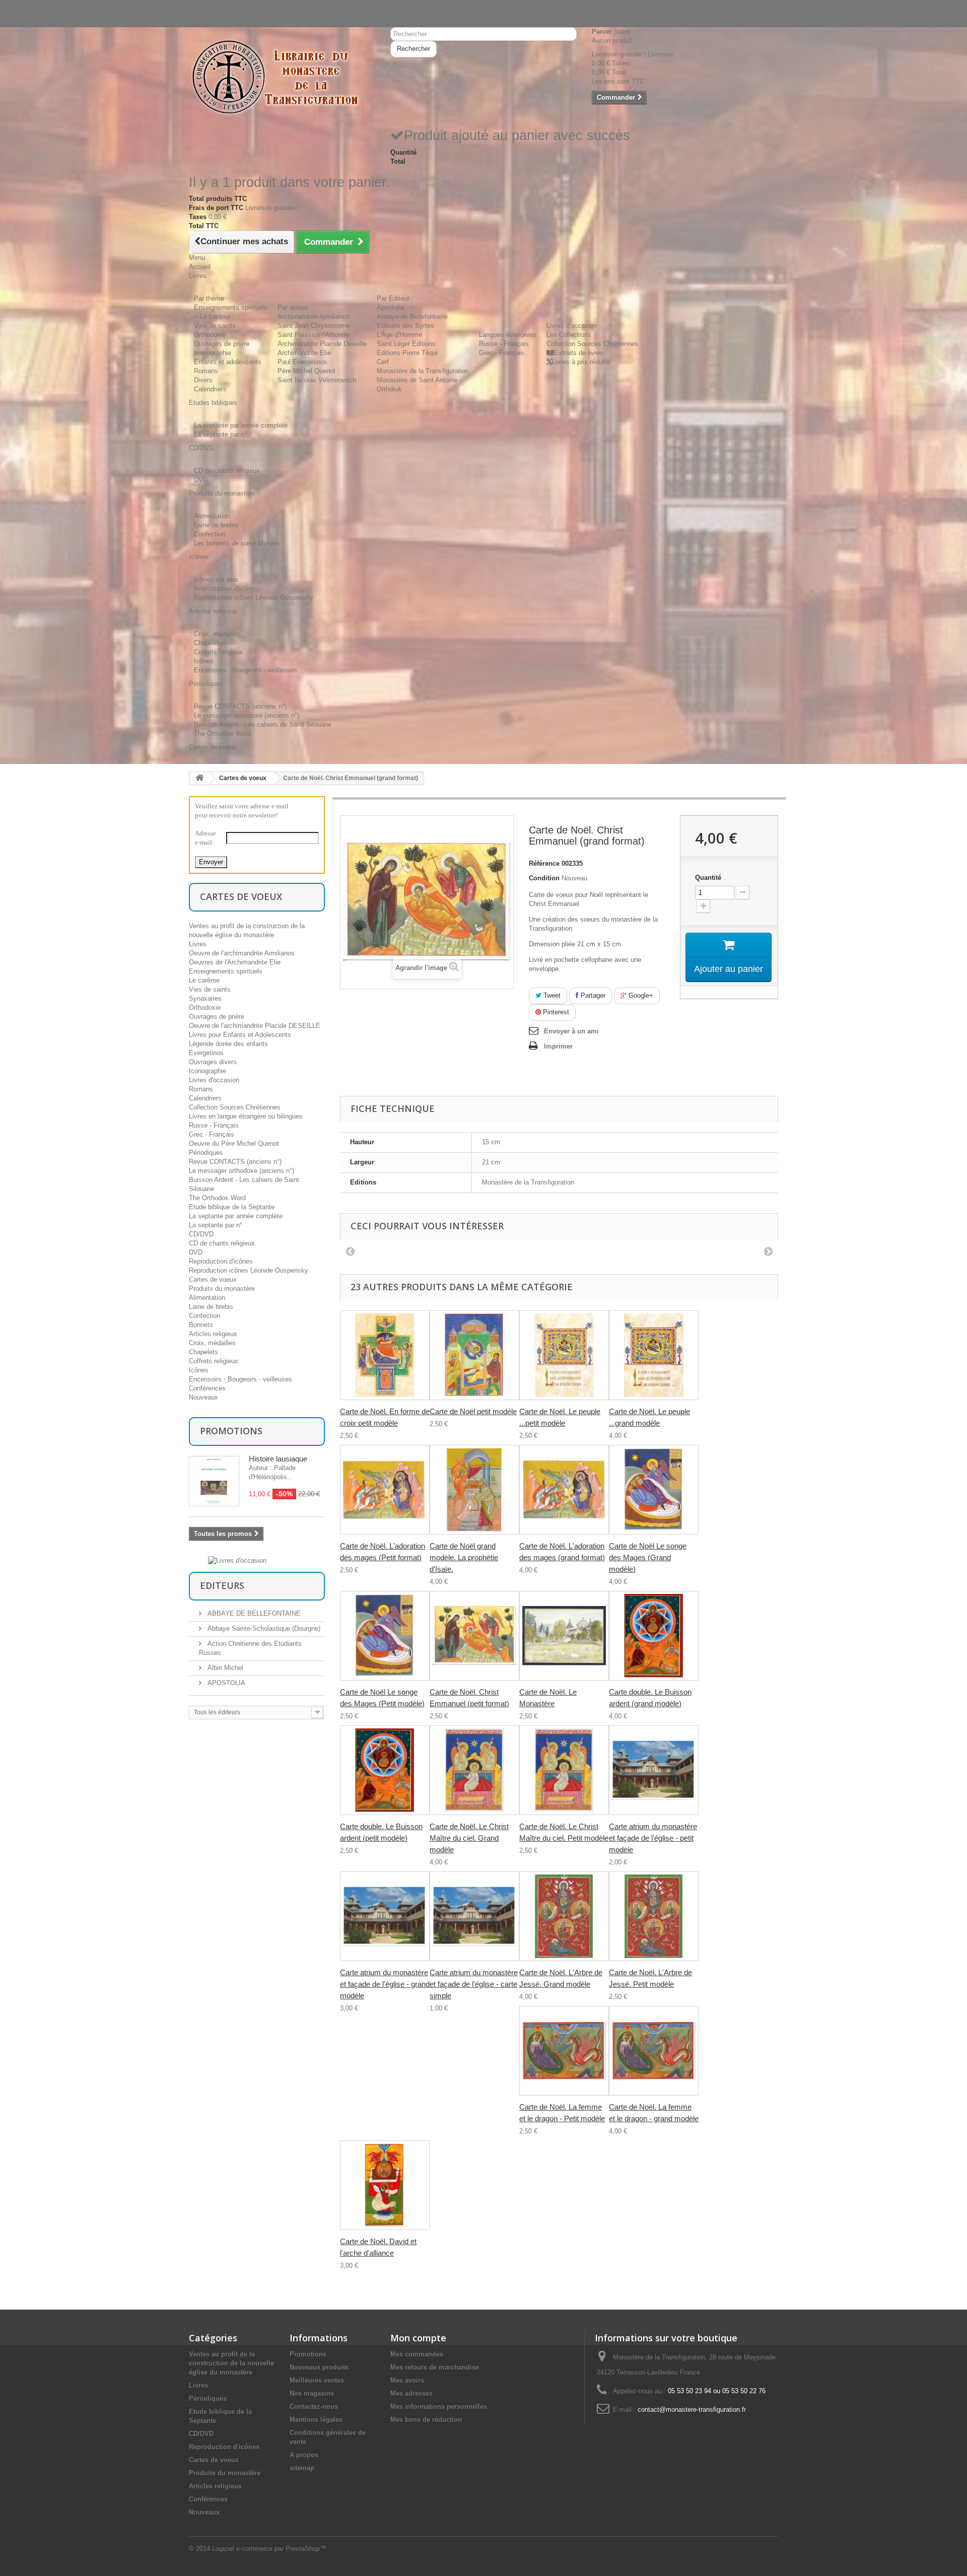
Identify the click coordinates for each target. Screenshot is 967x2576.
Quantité (708, 878)
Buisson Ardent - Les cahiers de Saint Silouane (263, 724)
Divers (203, 380)
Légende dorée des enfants (228, 1044)
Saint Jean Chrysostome (314, 326)
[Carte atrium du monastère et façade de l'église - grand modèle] (385, 1916)
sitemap (302, 2468)
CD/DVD (201, 1234)
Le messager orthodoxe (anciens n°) (247, 715)
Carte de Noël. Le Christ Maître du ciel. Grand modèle (469, 1838)
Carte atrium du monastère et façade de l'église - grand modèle (385, 1984)
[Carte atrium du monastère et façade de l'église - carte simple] (474, 1916)
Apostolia (390, 307)
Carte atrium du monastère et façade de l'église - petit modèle (653, 1838)
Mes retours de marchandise (435, 2367)
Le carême (204, 980)
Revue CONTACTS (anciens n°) (240, 706)
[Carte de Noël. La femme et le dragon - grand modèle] (654, 2051)
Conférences (207, 1388)
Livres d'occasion (572, 326)
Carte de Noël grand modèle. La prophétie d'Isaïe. (464, 1557)
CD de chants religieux (227, 471)
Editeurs (222, 1585)
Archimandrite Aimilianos (314, 317)
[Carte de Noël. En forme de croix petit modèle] (385, 1355)
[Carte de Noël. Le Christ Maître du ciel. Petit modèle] (564, 1770)
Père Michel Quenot (306, 371)
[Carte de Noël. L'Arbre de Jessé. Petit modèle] (654, 1916)
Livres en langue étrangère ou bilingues (246, 1116)
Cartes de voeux (243, 778)
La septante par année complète (241, 425)
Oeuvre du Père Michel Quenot (234, 1143)
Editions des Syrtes (405, 326)
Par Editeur (393, 298)
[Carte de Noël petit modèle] (474, 1355)
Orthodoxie (210, 335)
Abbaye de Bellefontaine (412, 317)
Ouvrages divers (213, 1062)
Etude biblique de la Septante (232, 1207)
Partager (592, 995)
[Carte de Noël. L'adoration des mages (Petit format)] (385, 1490)
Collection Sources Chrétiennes (592, 344)
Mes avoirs (407, 2380)
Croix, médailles (217, 634)
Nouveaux (203, 1397)
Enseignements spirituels (231, 307)
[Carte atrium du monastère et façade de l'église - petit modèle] (654, 1770)
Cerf (383, 362)
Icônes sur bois (216, 579)
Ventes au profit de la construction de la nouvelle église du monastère (231, 2363)
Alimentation (212, 516)
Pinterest (555, 1012)
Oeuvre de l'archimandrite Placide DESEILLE (255, 1026)
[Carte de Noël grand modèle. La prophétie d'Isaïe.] (474, 1490)
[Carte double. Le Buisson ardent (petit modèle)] (385, 1770)
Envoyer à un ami (571, 1031)
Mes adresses (411, 2393)
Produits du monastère (222, 1289)
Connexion (204, 4)
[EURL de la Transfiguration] (282, 78)
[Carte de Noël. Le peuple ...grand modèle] (654, 1355)
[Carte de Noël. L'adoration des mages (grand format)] (564, 1490)
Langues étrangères (508, 335)
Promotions (231, 1431)
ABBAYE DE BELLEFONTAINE (253, 1613)
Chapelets (209, 643)
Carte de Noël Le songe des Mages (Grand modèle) (648, 1557)
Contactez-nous (212, 13)
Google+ (640, 995)
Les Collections (569, 335)
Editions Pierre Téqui (407, 353)
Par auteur (293, 307)
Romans (206, 371)
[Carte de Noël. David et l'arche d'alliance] (385, 2185)
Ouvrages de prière (222, 344)
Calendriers (210, 389)
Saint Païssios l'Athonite (313, 335)
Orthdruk (389, 389)
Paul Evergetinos (302, 362)
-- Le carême (212, 317)
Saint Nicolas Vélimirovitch (317, 380)
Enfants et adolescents (228, 362)
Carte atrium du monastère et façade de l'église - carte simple (474, 1984)
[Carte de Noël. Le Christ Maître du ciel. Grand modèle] (474, 1770)
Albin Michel (224, 1668)
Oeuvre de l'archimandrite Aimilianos (242, 953)
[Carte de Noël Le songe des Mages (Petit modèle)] (385, 1636)
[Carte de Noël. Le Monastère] (564, 1636)
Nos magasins (312, 2393)
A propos (304, 2455)
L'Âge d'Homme (399, 335)
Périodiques (206, 1153)
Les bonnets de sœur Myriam (237, 543)
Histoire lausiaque (278, 1459)
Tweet (551, 995)
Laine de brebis (216, 525)
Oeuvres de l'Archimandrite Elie (235, 962)
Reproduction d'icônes (226, 588)
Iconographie (213, 353)
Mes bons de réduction (426, 2420)
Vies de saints (215, 326)
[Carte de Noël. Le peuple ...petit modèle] (564, 1355)
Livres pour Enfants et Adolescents (240, 1035)
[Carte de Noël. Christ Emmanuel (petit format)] (474, 1636)
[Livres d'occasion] (237, 1560)
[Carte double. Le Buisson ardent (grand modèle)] (654, 1636)
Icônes (204, 661)
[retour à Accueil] (199, 778)
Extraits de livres (579, 353)
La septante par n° (221, 434)
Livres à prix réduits (581, 362)
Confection (210, 534)
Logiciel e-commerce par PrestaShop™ (269, 2549)
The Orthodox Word (222, 734)
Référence (544, 863)
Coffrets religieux (219, 652)
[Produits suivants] (768, 1251)
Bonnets (201, 1325)
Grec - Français (502, 353)
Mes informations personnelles (439, 2407)
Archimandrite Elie (304, 353)
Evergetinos (206, 1053)
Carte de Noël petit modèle (473, 1411)
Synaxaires (205, 998)
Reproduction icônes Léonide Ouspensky (254, 598)
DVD (201, 480)
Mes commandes (417, 2354)
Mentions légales (316, 2420)
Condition (544, 878)
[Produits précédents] (350, 1251)
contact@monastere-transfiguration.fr (692, 2410)
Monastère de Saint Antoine (417, 380)
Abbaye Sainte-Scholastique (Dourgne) (263, 1628)
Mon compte (418, 2338)
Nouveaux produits (319, 2367)
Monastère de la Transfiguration (423, 371)
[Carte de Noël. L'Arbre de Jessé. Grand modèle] (564, 1916)
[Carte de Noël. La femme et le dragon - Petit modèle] (564, 2051)
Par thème (209, 298)
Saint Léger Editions (406, 344)
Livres (198, 944)
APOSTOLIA (225, 1683)
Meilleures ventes (317, 2380)
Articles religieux (213, 1334)
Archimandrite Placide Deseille (322, 344)
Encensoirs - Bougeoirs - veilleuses (246, 670)
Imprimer (558, 1046)
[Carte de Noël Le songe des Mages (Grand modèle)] (654, 1490)
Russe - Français (504, 344)
